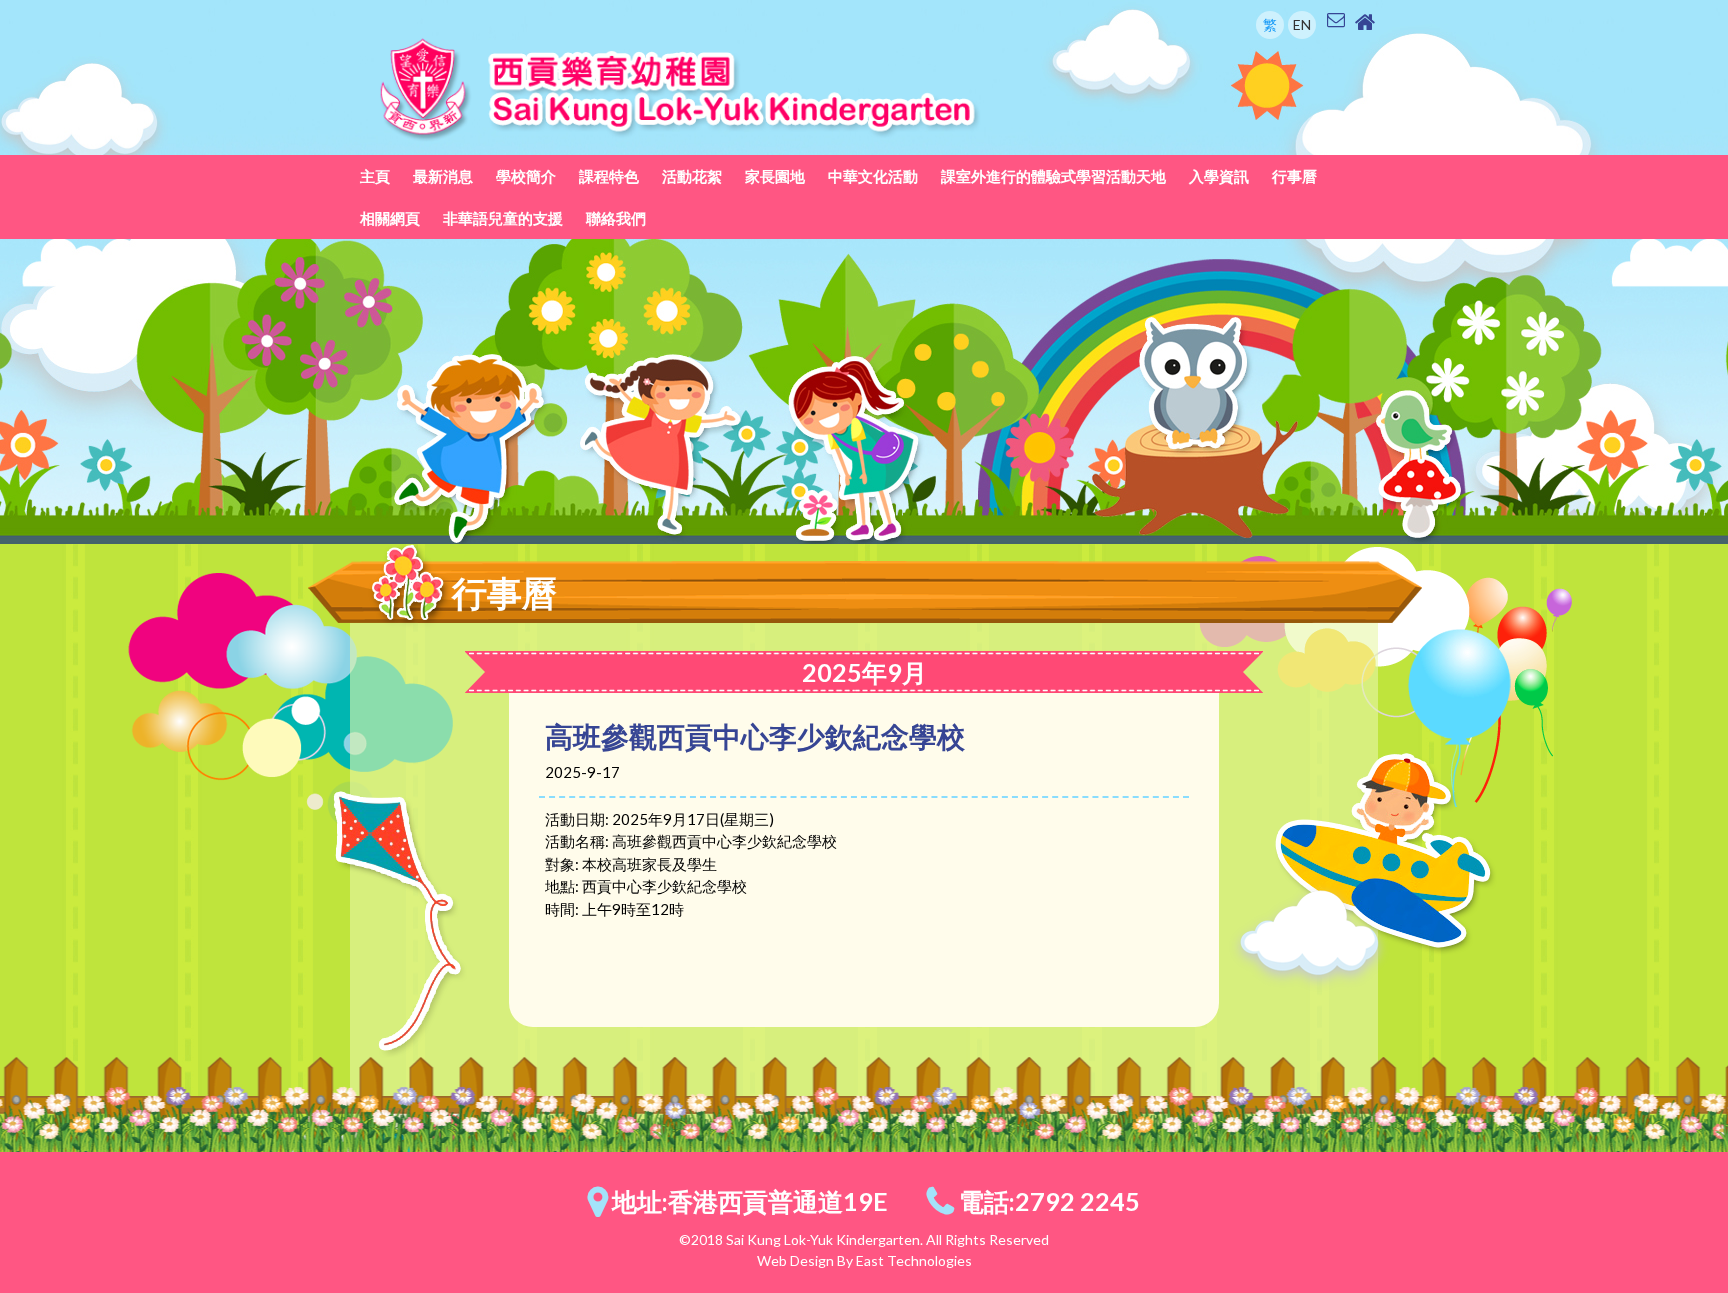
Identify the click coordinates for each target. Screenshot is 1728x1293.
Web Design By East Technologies (864, 1260)
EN (1302, 24)
